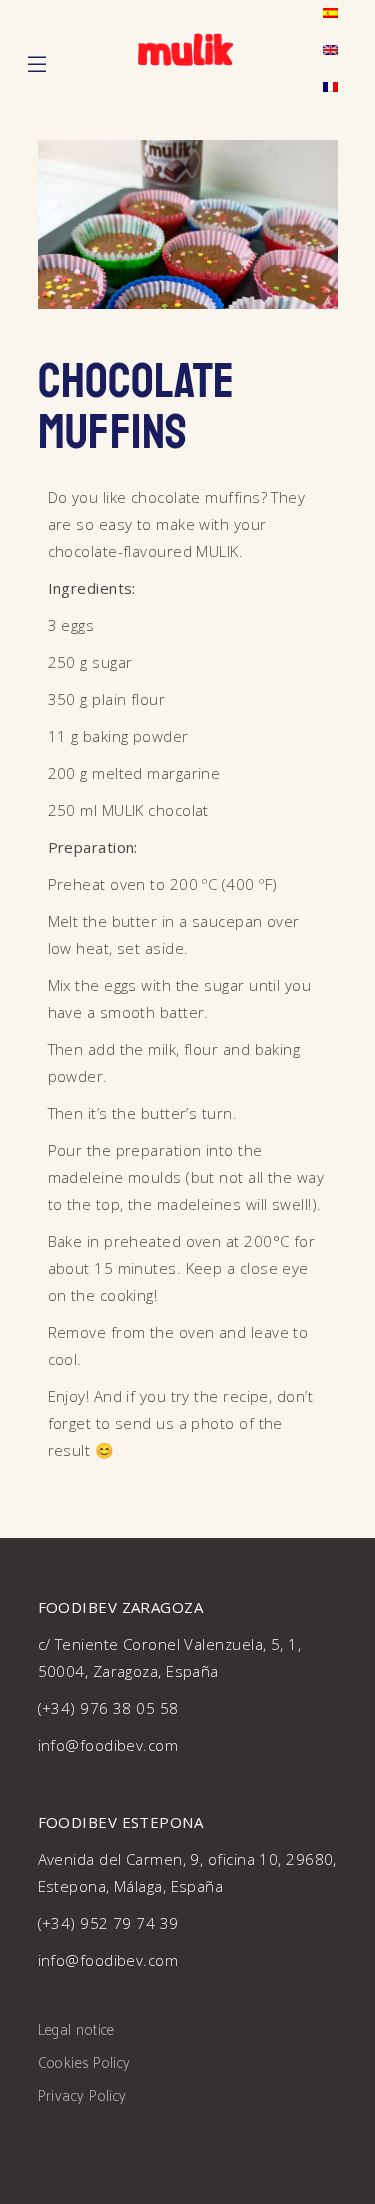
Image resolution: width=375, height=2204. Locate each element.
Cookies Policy (84, 2063)
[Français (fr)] (330, 87)
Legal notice (76, 2030)
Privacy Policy (82, 2096)
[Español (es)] (330, 13)
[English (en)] (330, 50)
